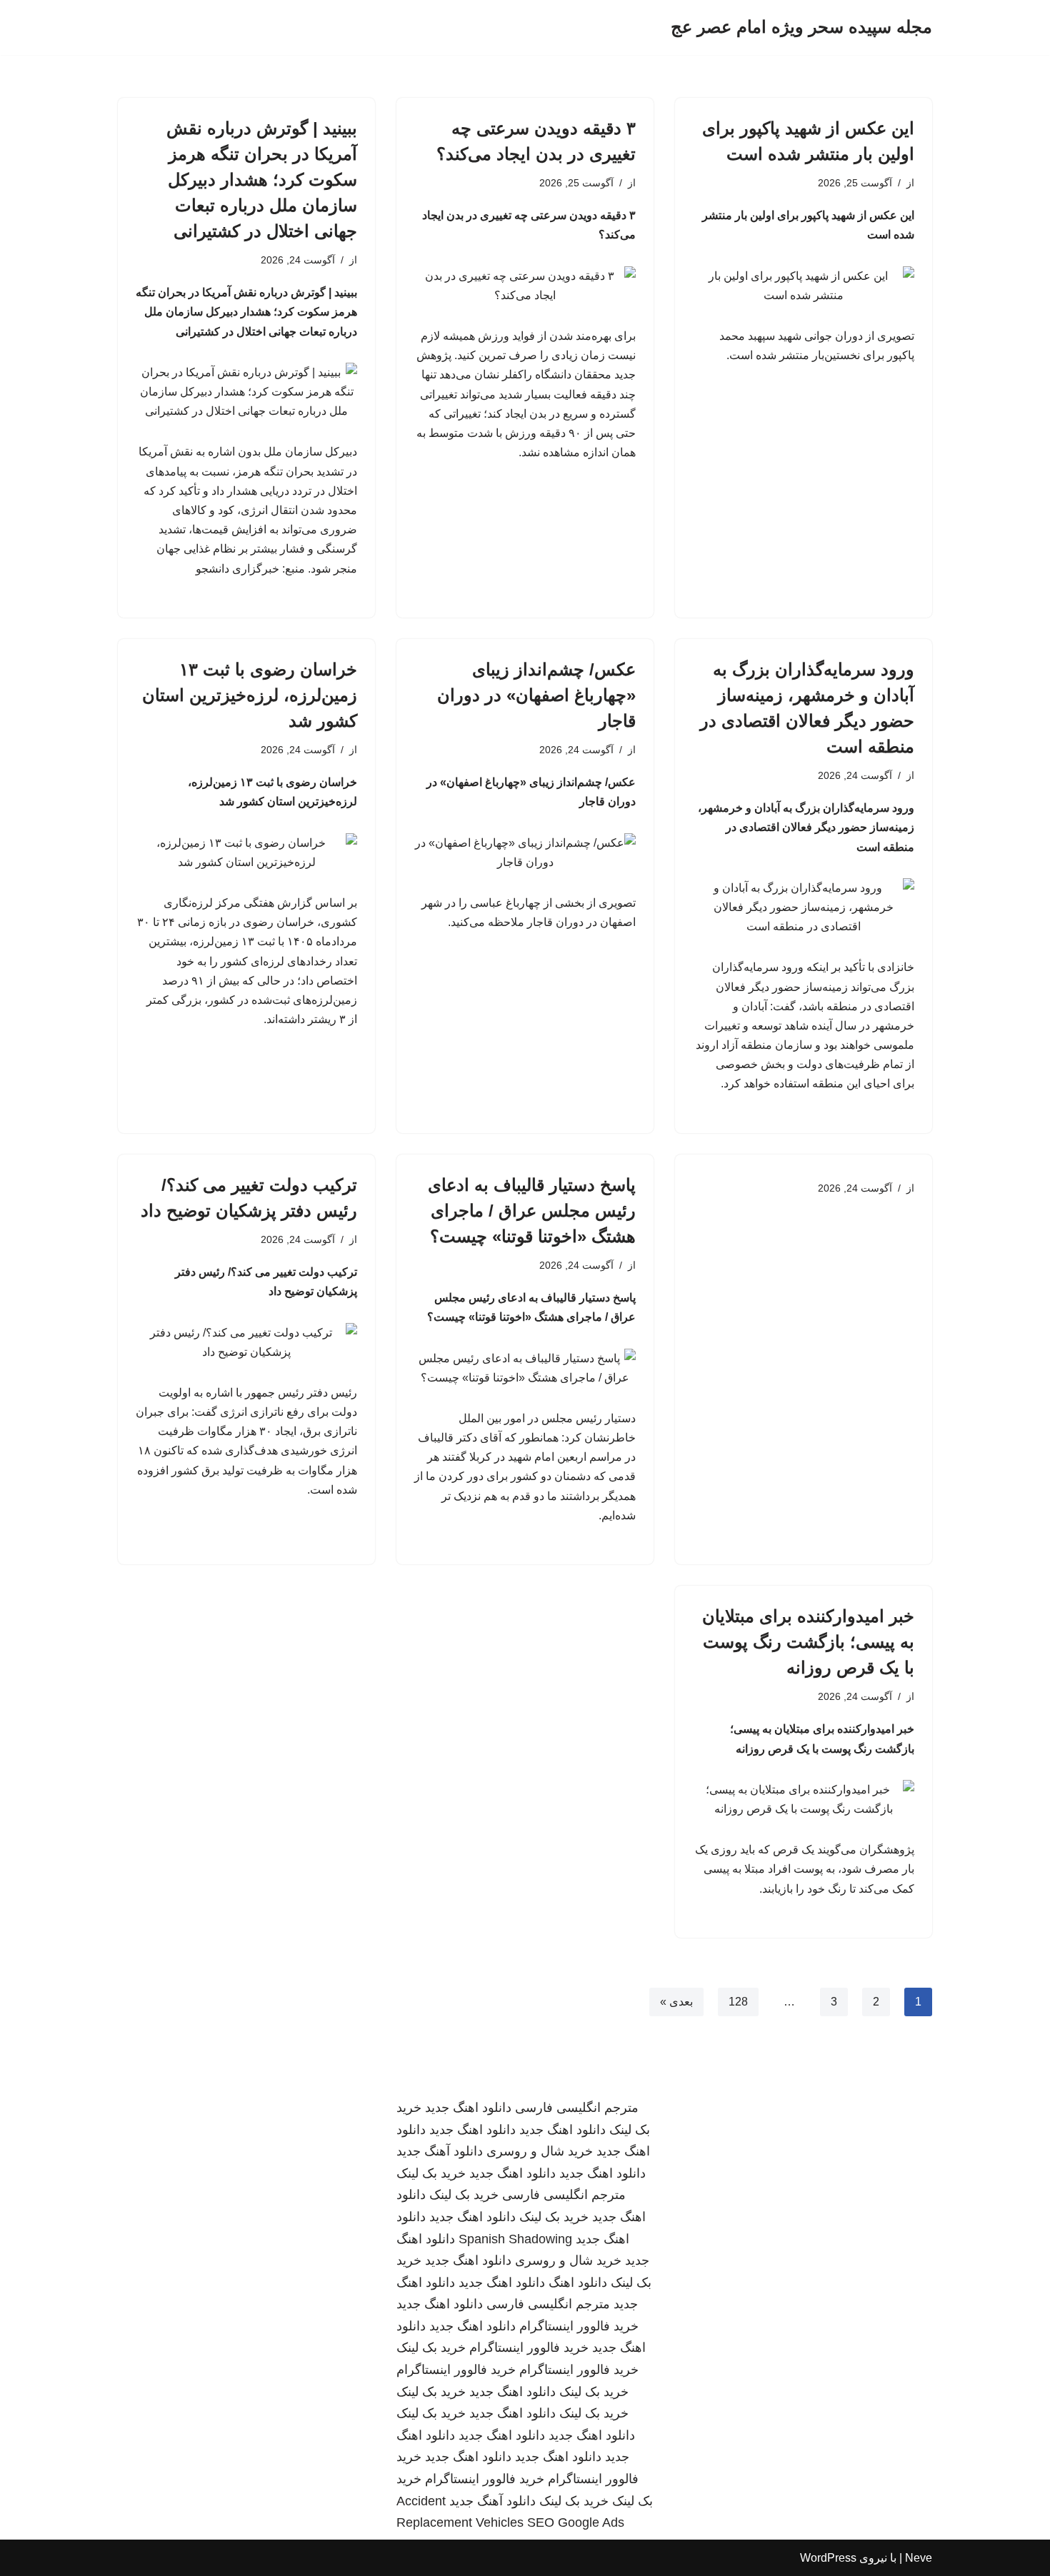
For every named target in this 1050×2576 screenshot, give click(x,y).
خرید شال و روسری (540, 2151)
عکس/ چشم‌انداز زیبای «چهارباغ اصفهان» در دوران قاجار (536, 695)
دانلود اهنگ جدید (468, 2108)
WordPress (828, 2558)
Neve (919, 2558)
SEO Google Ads (576, 2522)
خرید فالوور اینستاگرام (579, 2326)
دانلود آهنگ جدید (440, 2151)
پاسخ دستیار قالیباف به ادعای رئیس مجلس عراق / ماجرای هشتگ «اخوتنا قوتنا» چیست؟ (532, 1211)
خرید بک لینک (431, 2173)
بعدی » (676, 2002)
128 (738, 2002)
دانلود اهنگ (578, 2283)
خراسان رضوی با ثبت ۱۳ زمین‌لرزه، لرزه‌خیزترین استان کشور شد (250, 695)
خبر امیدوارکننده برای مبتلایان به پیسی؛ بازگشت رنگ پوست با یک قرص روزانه (808, 1642)
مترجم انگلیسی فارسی (577, 2108)
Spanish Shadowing (515, 2239)
